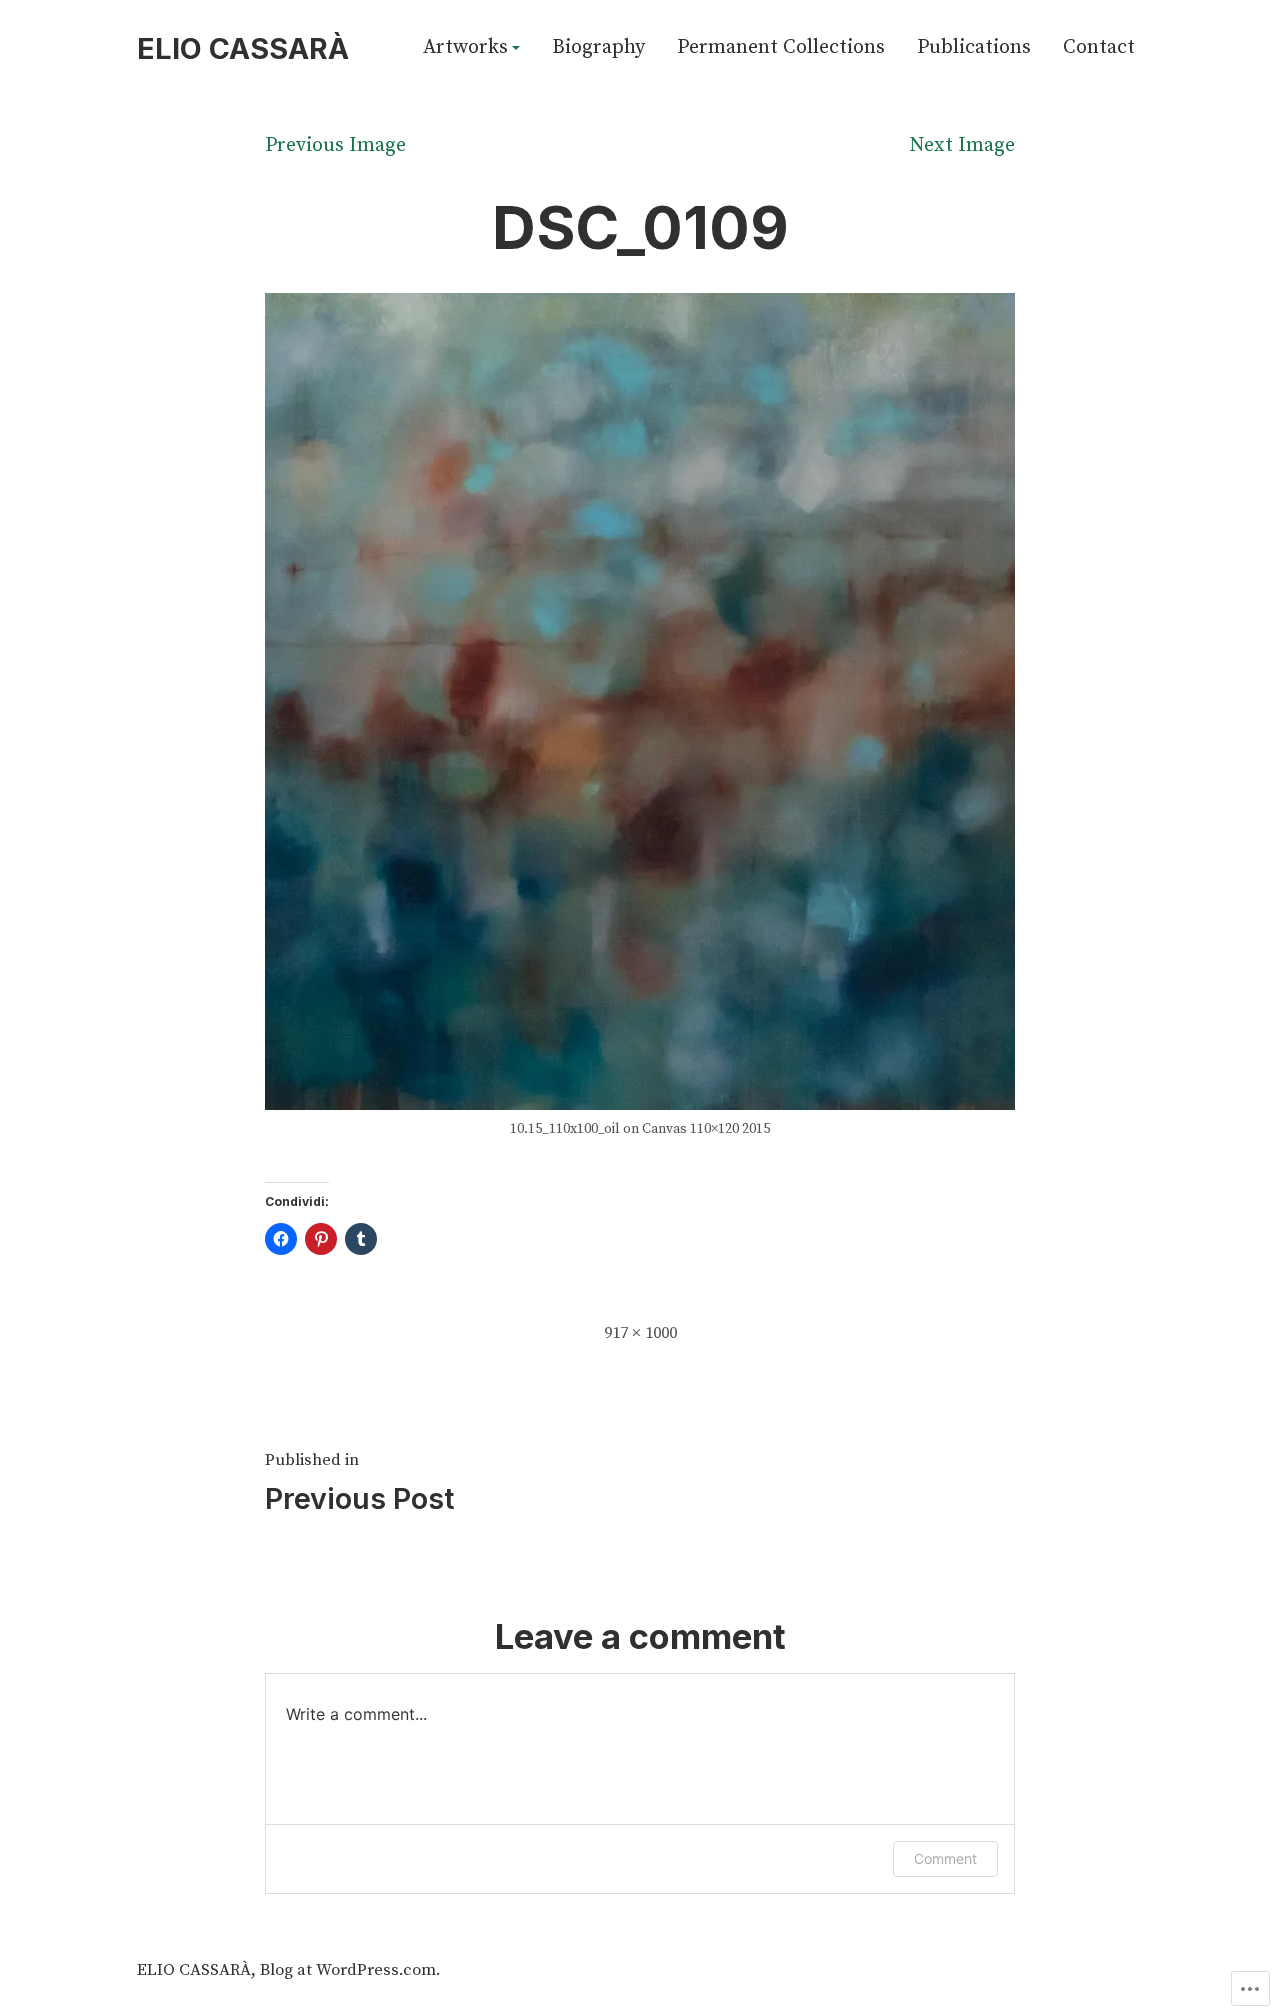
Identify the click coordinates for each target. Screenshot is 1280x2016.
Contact (1099, 49)
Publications (974, 49)
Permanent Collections (781, 49)
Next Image (962, 145)
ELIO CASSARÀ (243, 48)
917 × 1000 (640, 1333)
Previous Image (335, 145)
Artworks (465, 49)
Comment (945, 1858)
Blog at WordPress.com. (350, 1970)
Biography (598, 49)
